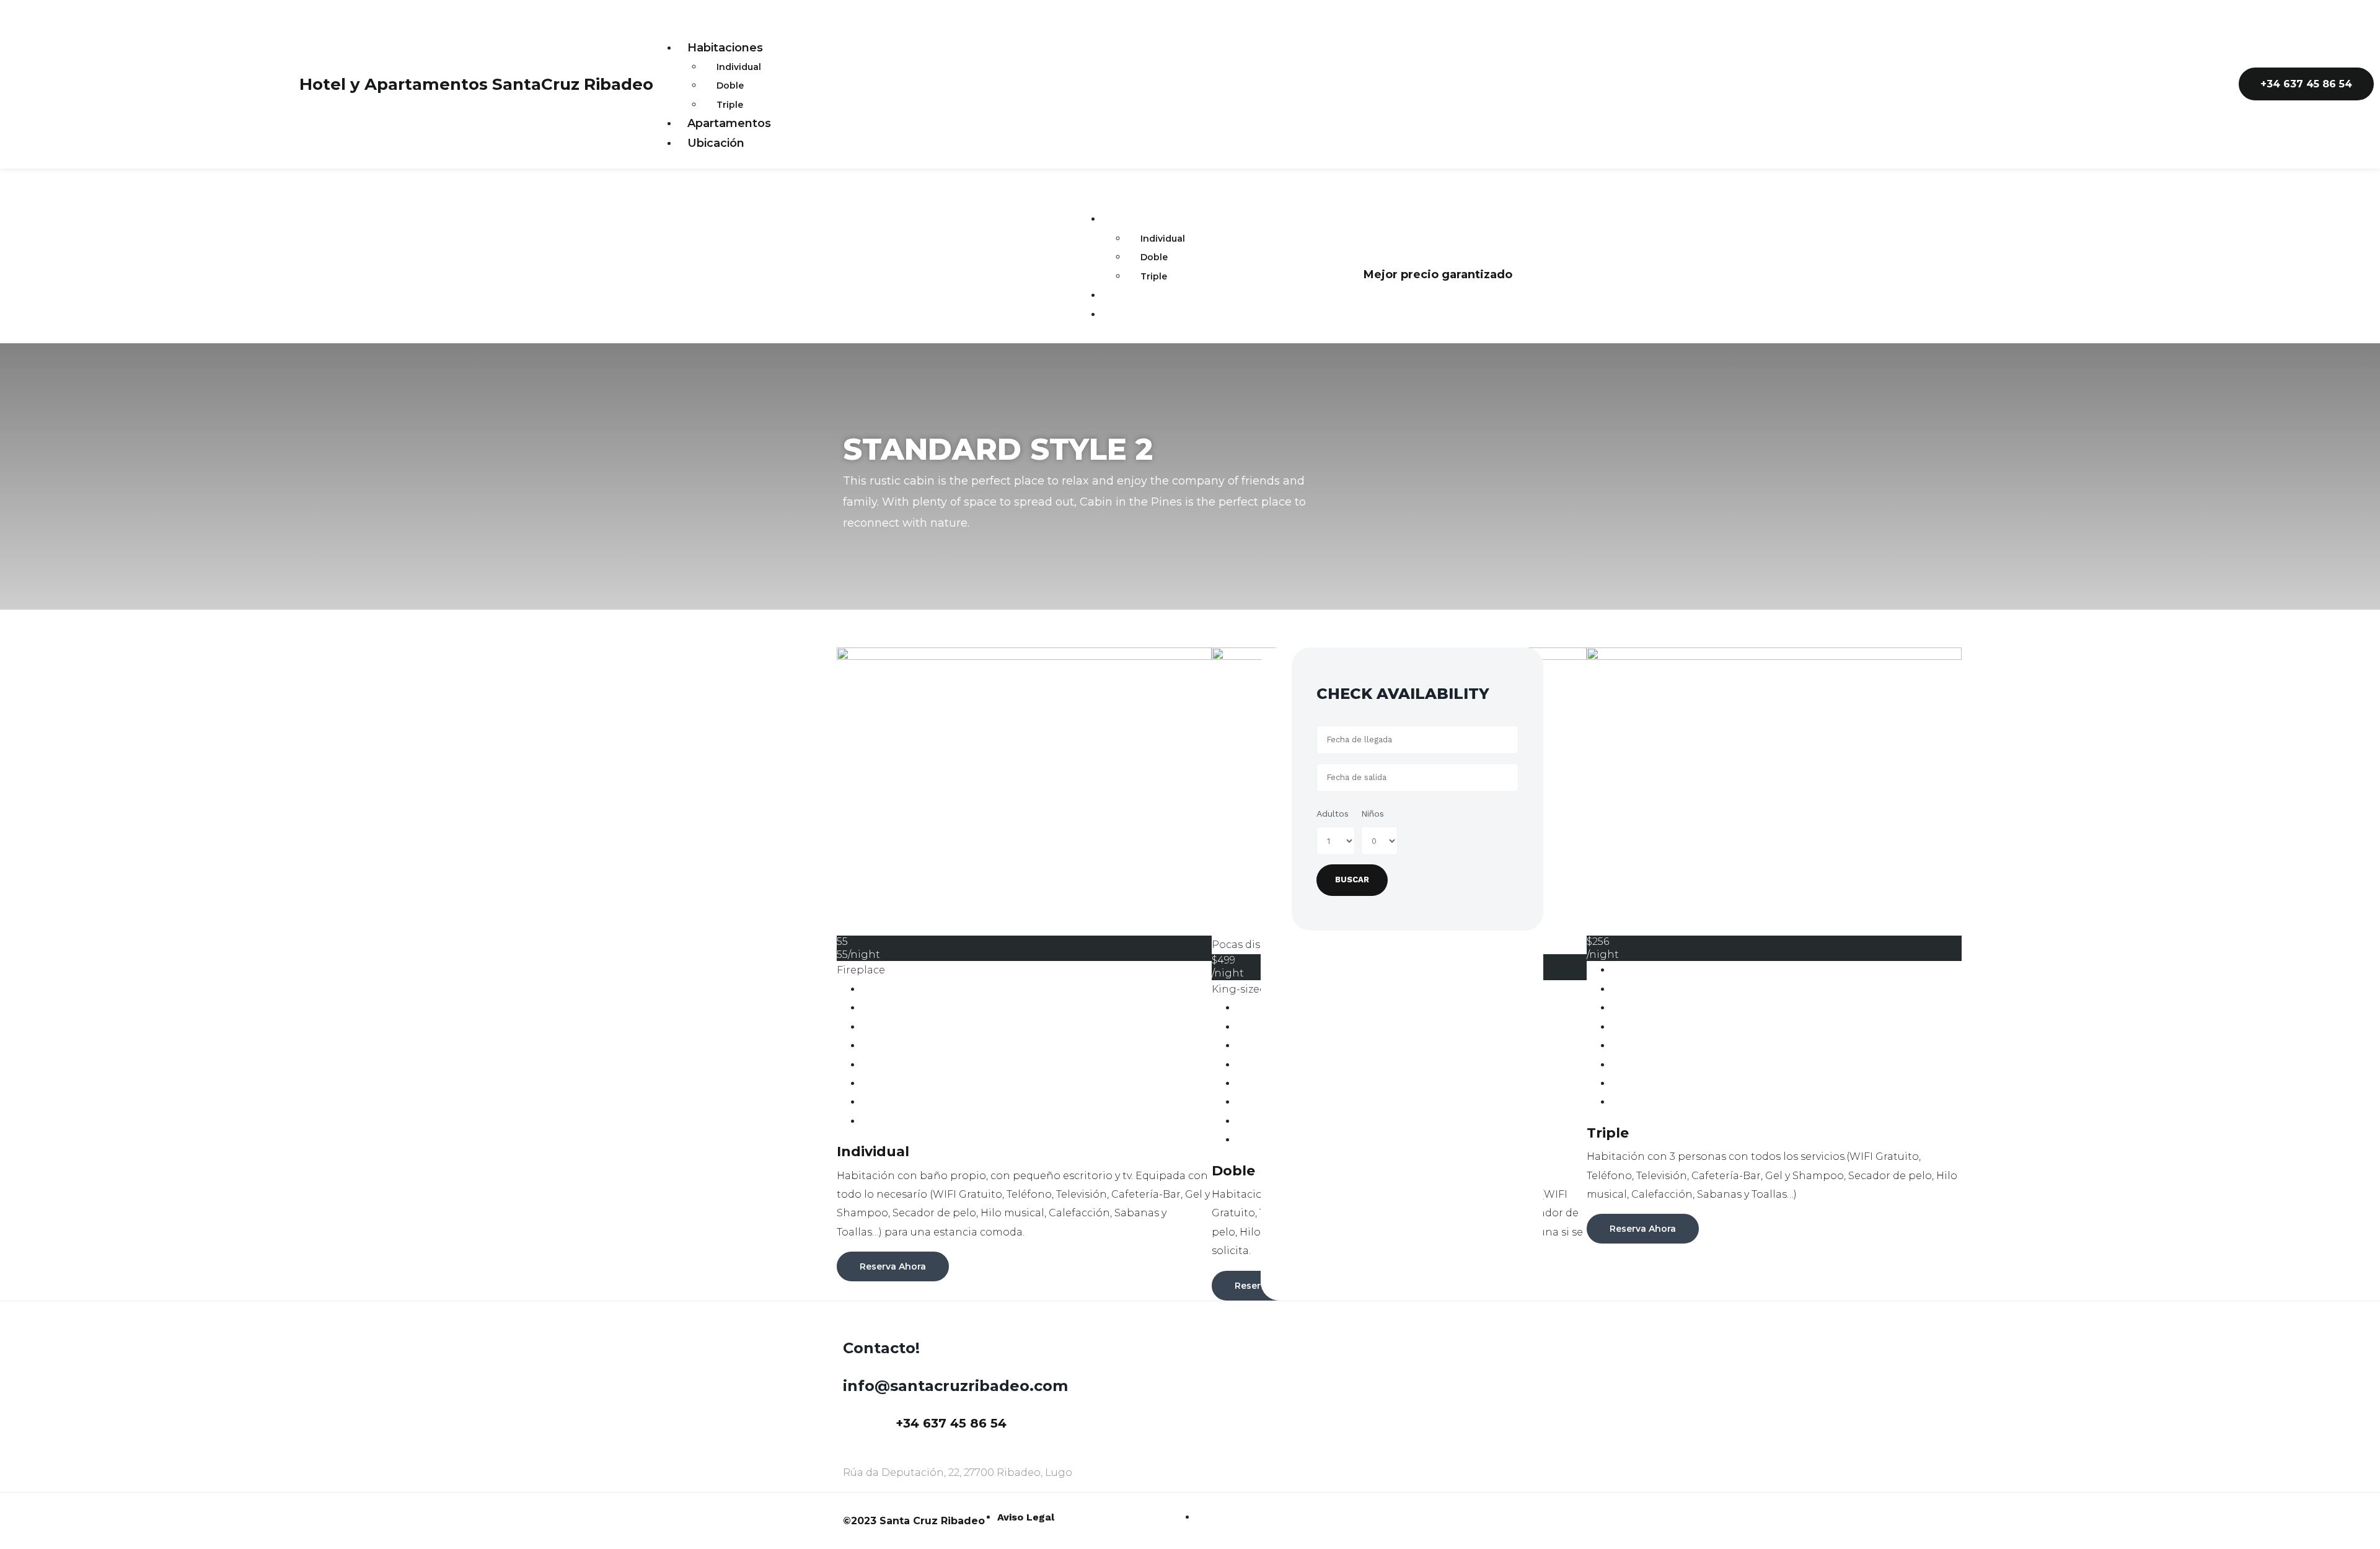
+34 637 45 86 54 (951, 1423)
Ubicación (716, 143)
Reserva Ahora (893, 1266)
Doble (730, 86)
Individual (739, 67)
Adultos (1333, 814)
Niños (1373, 814)
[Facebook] (2205, 81)
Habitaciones (725, 48)
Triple (730, 105)
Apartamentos (729, 123)
